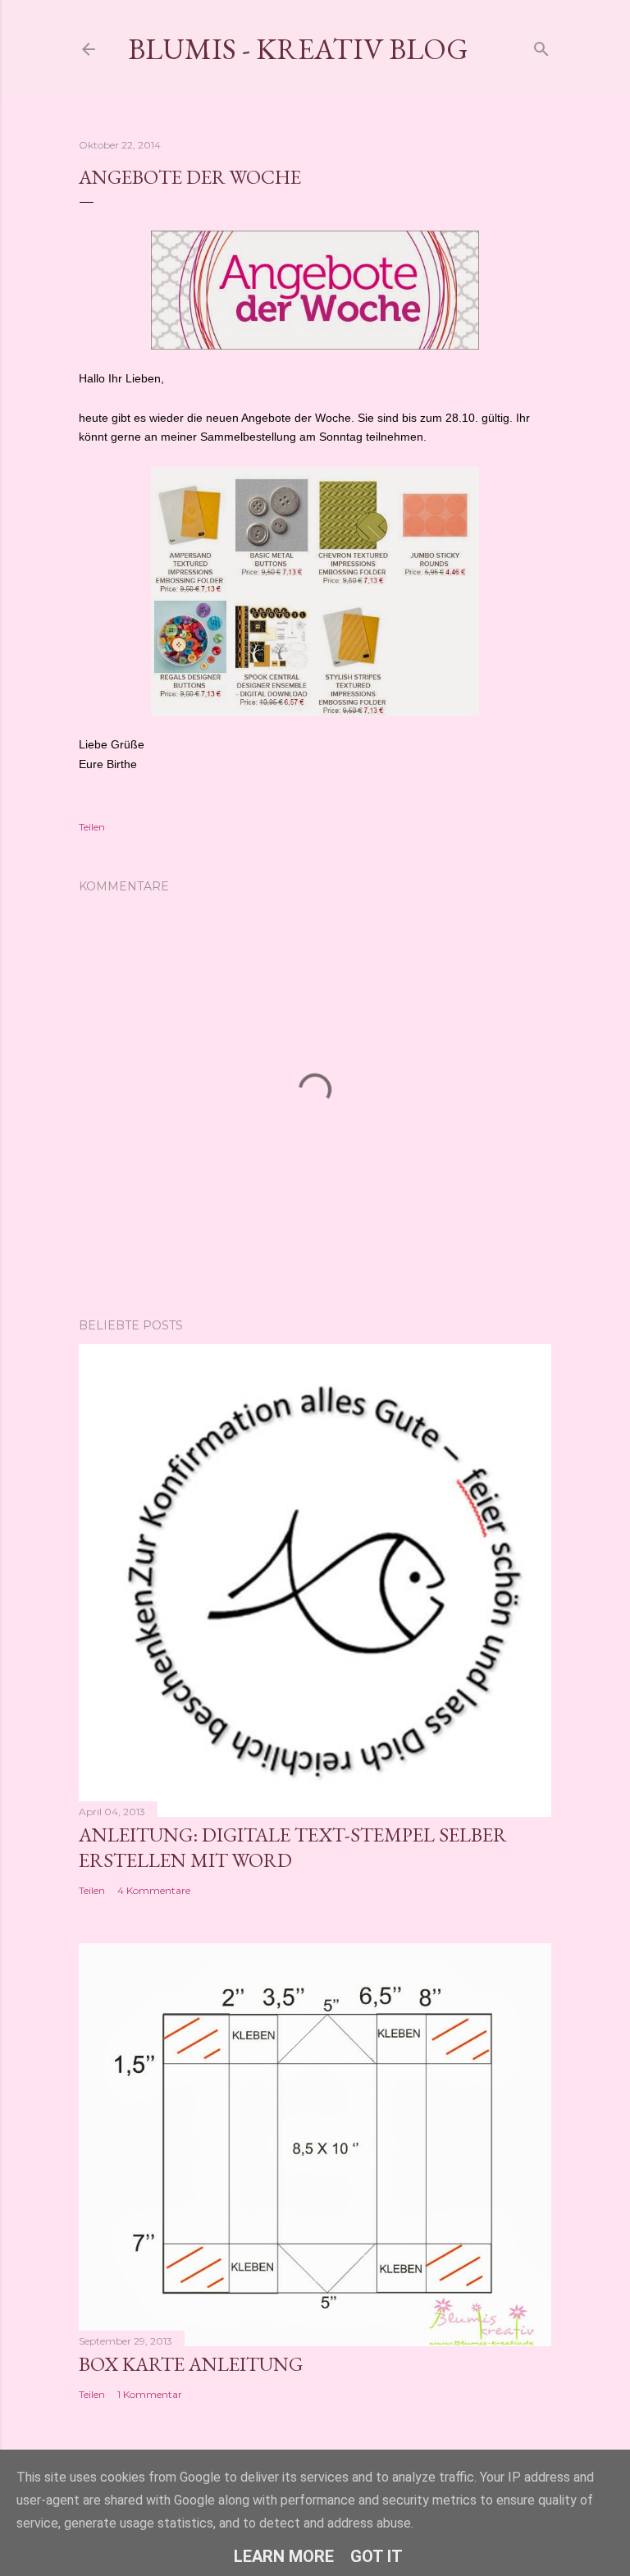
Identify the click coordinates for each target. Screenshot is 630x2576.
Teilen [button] (92, 827)
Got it (377, 2556)
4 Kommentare (154, 1890)
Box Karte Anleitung (191, 2364)
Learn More (284, 2556)
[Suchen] (541, 46)
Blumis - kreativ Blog (298, 49)
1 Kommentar (150, 2394)
